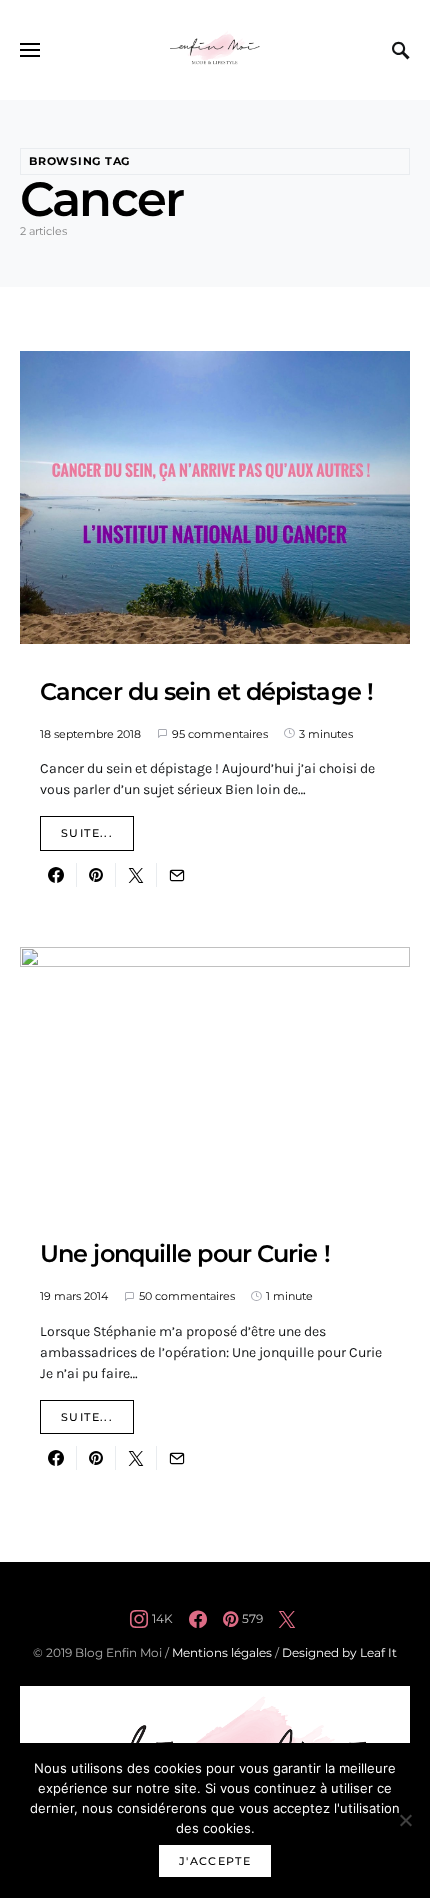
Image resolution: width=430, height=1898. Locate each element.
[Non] (405, 1820)
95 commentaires (220, 734)
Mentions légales (222, 1652)
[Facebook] (198, 1619)
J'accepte (215, 1861)
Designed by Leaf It (339, 1652)
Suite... (87, 833)
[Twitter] (287, 1619)
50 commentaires (187, 1296)
